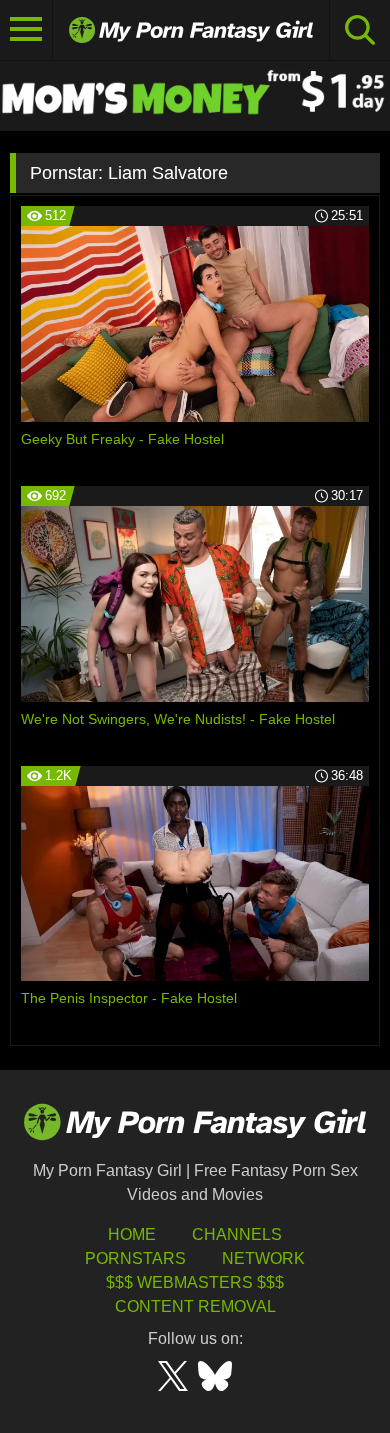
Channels (237, 1234)
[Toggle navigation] (26, 30)
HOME (132, 1234)
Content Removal (195, 1306)
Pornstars (135, 1258)
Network (263, 1258)
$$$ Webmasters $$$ (195, 1282)
